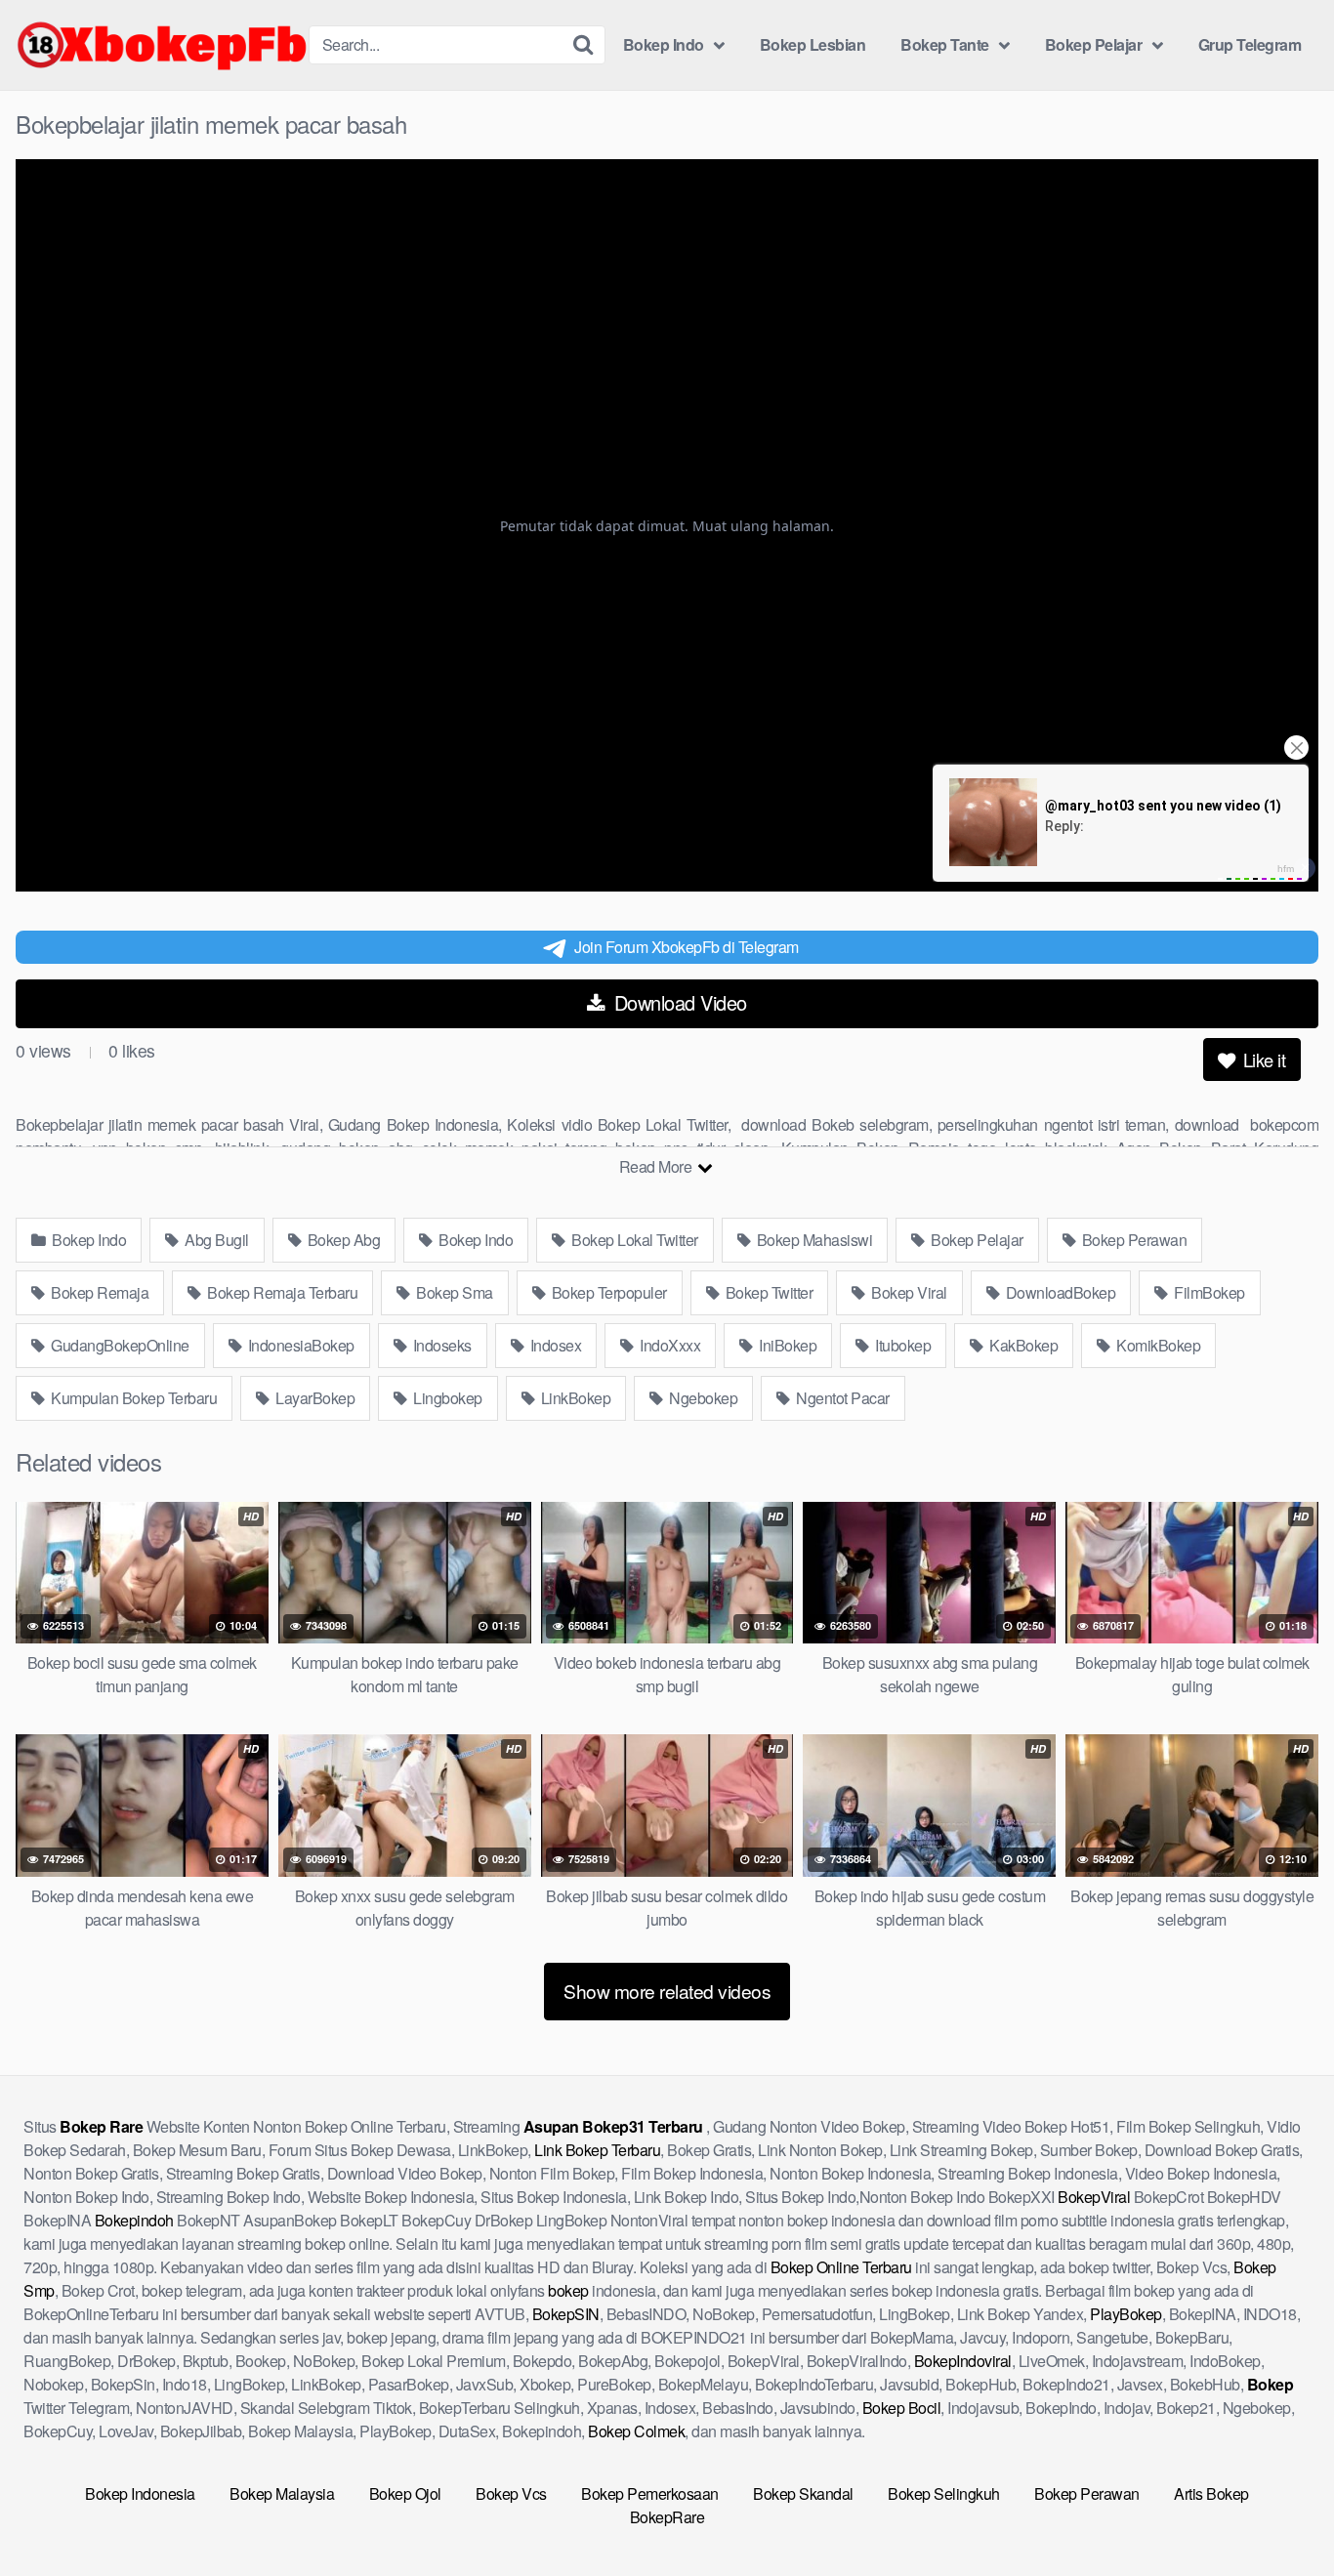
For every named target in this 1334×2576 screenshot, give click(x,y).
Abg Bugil (215, 1240)
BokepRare (667, 2517)
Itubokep (902, 1345)
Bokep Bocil (902, 2408)
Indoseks (440, 1345)
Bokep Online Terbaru (841, 2267)
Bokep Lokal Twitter (633, 1240)
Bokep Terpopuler (607, 1292)
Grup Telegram (1250, 44)
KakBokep (1022, 1345)
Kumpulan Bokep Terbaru (133, 1398)
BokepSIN (566, 2314)
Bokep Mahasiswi (813, 1240)
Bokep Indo (664, 44)
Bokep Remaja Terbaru (281, 1292)
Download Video (678, 1002)
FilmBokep (1208, 1292)
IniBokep (787, 1345)
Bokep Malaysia (282, 2493)
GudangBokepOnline (119, 1345)
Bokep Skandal (803, 2493)
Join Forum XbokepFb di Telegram (687, 947)
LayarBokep (314, 1398)
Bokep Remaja (99, 1292)
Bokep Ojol (405, 2493)
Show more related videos (667, 1991)
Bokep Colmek (636, 2431)
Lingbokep (446, 1398)
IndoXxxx (669, 1345)
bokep (568, 2290)
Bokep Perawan (1132, 1240)
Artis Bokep (1211, 2493)
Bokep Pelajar (1094, 44)
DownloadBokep (1059, 1292)
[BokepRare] (162, 45)
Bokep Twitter (767, 1292)
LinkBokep (574, 1398)
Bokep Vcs (511, 2493)
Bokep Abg (342, 1240)
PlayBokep (1126, 2314)
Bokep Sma (453, 1292)
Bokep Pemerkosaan (650, 2493)
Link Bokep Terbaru (597, 2150)
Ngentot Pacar (841, 1398)
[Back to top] (1280, 2514)
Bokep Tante (945, 44)
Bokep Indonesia (140, 2493)
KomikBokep (1157, 1345)
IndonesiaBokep (299, 1345)
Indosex (554, 1345)
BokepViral (1094, 2197)
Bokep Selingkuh (944, 2493)
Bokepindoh (134, 2220)
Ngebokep (702, 1398)
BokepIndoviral (963, 2361)
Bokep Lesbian (813, 44)
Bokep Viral (908, 1292)
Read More (657, 1166)
